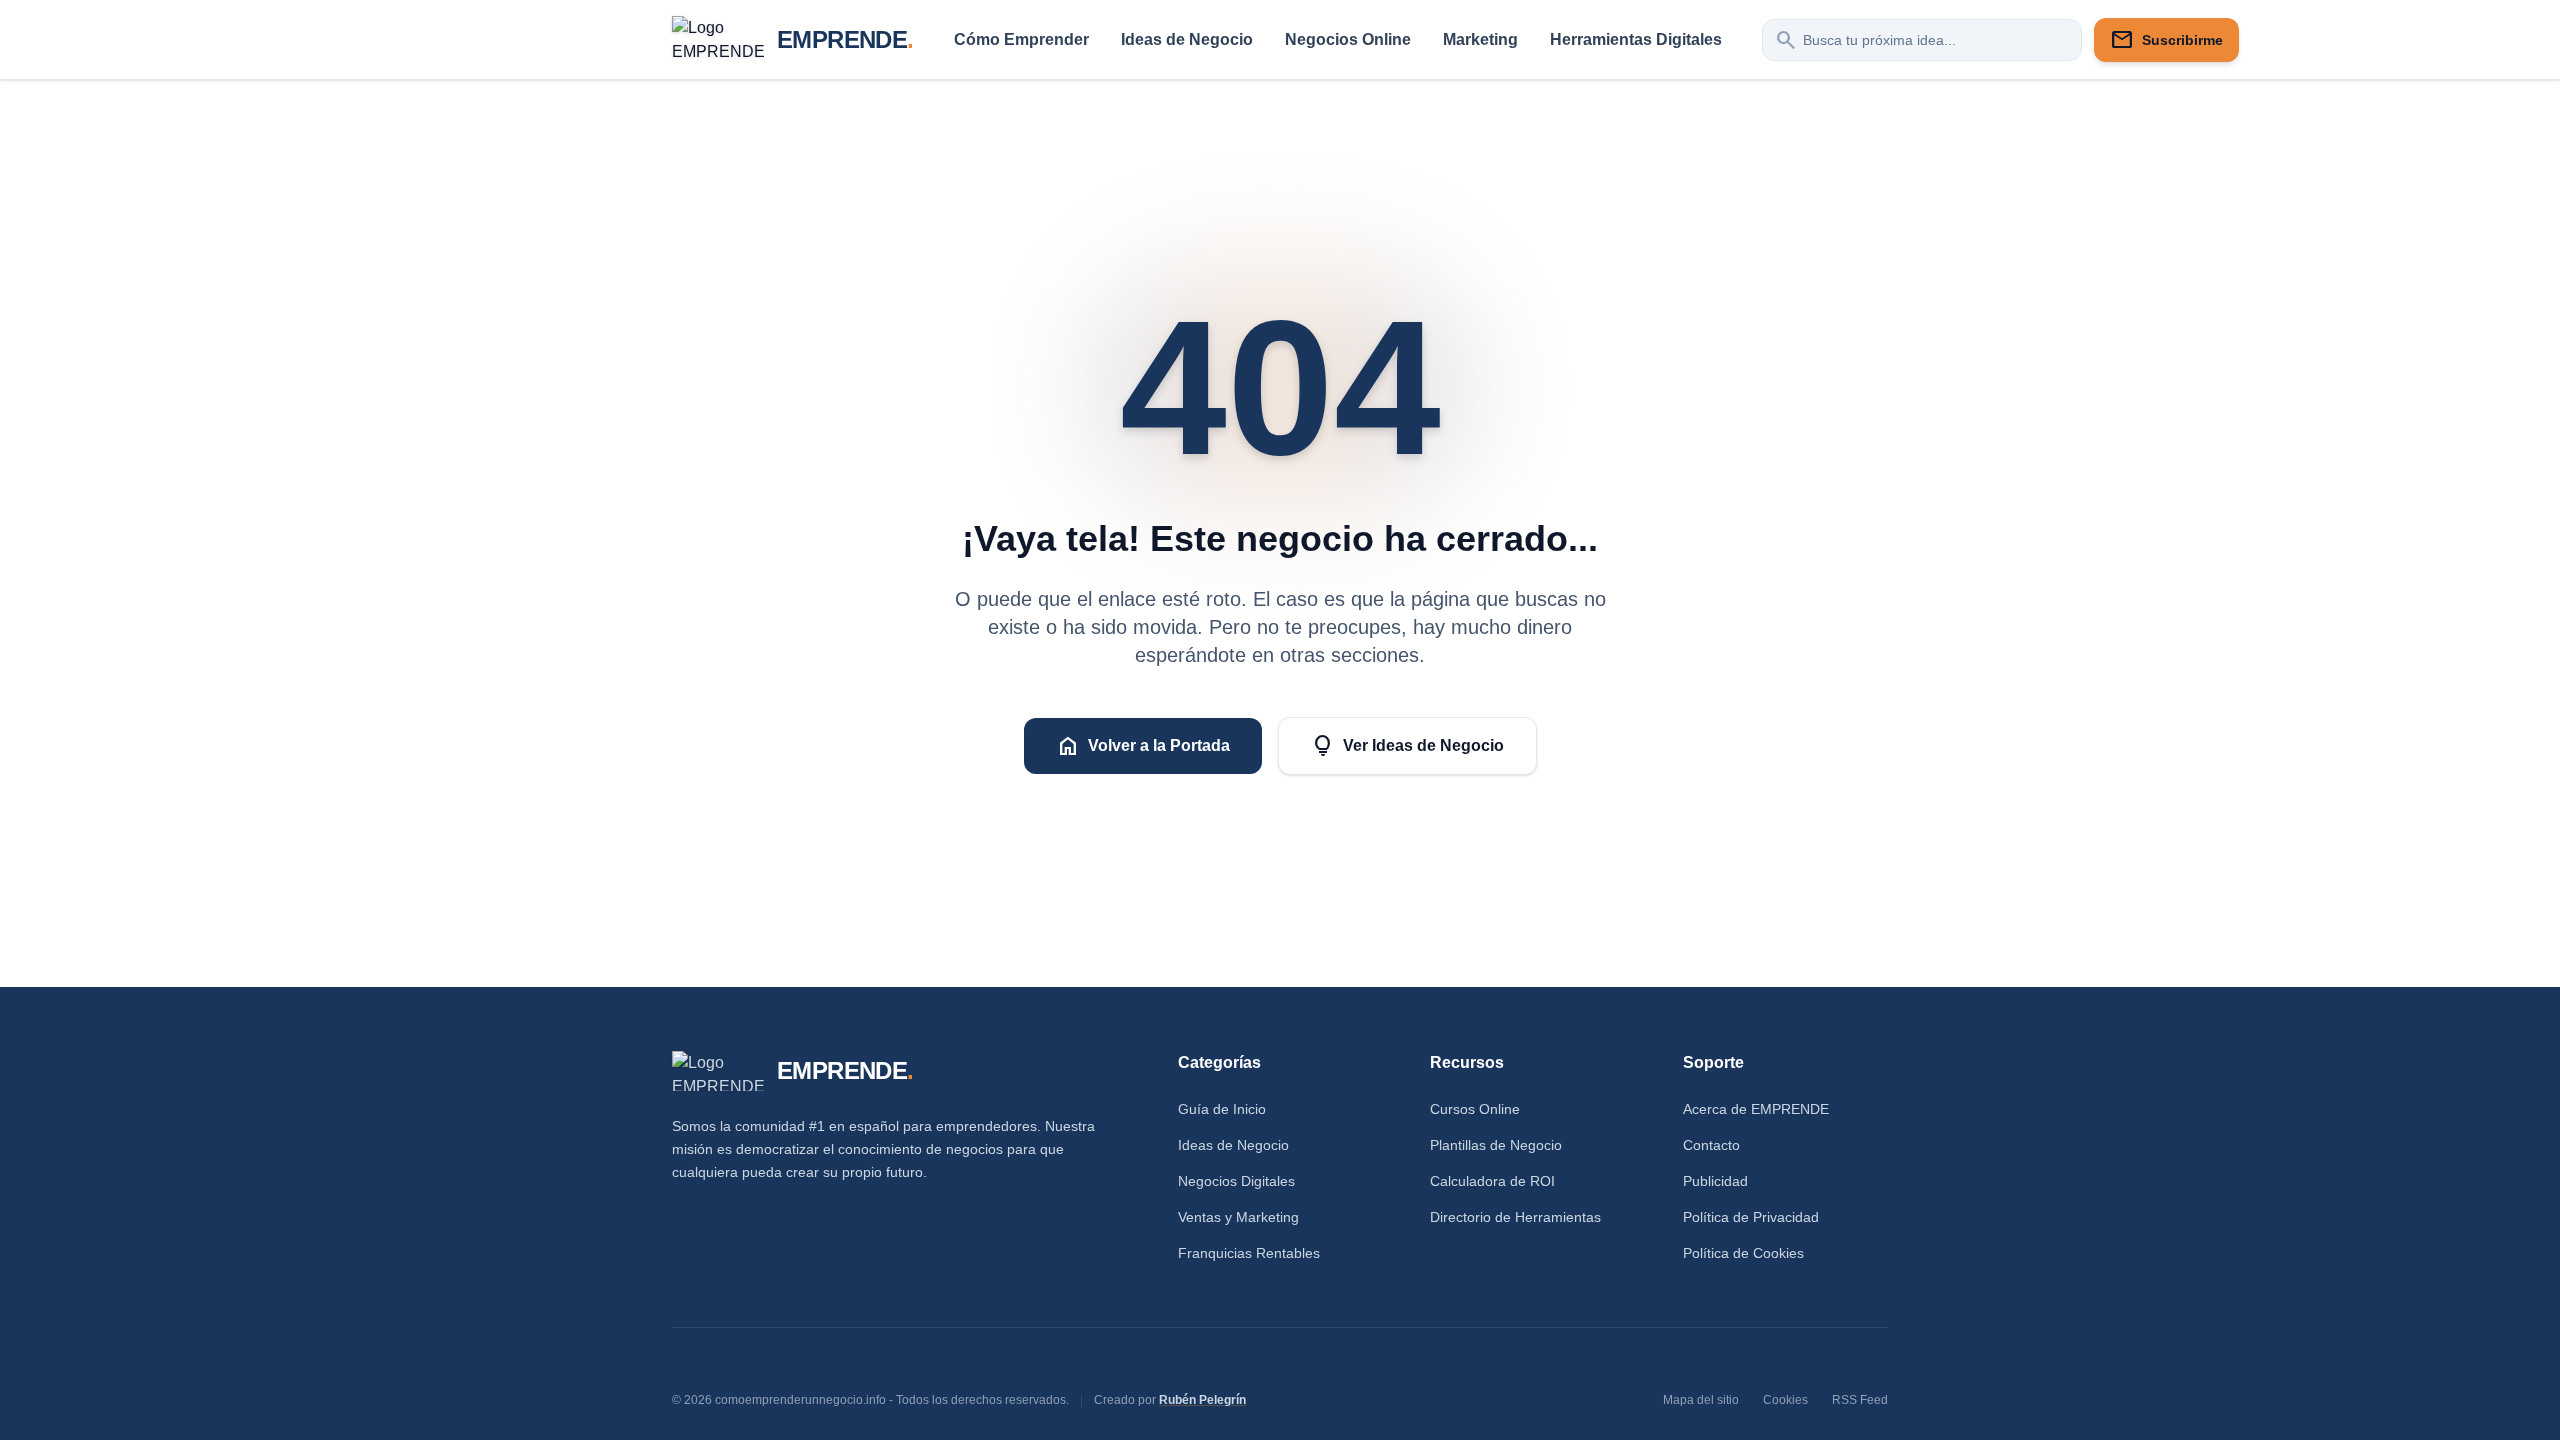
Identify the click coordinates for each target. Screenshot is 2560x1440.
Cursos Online (1475, 1109)
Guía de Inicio (1222, 1109)
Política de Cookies (1743, 1253)
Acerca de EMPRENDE (1756, 1109)
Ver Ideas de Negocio (1407, 746)
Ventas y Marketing (1238, 1217)
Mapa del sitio (1701, 1400)
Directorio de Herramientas (1515, 1217)
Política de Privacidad (1751, 1217)
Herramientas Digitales (1636, 39)
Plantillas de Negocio (1496, 1145)
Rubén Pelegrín (1202, 1400)
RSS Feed (1860, 1400)
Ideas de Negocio (1187, 39)
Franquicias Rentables (1249, 1253)
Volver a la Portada (1143, 746)
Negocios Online (1348, 39)
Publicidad (1715, 1181)
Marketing (1480, 39)
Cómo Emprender (1021, 39)
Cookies (1785, 1400)
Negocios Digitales (1236, 1181)
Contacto (1711, 1145)
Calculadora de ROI (1492, 1181)
